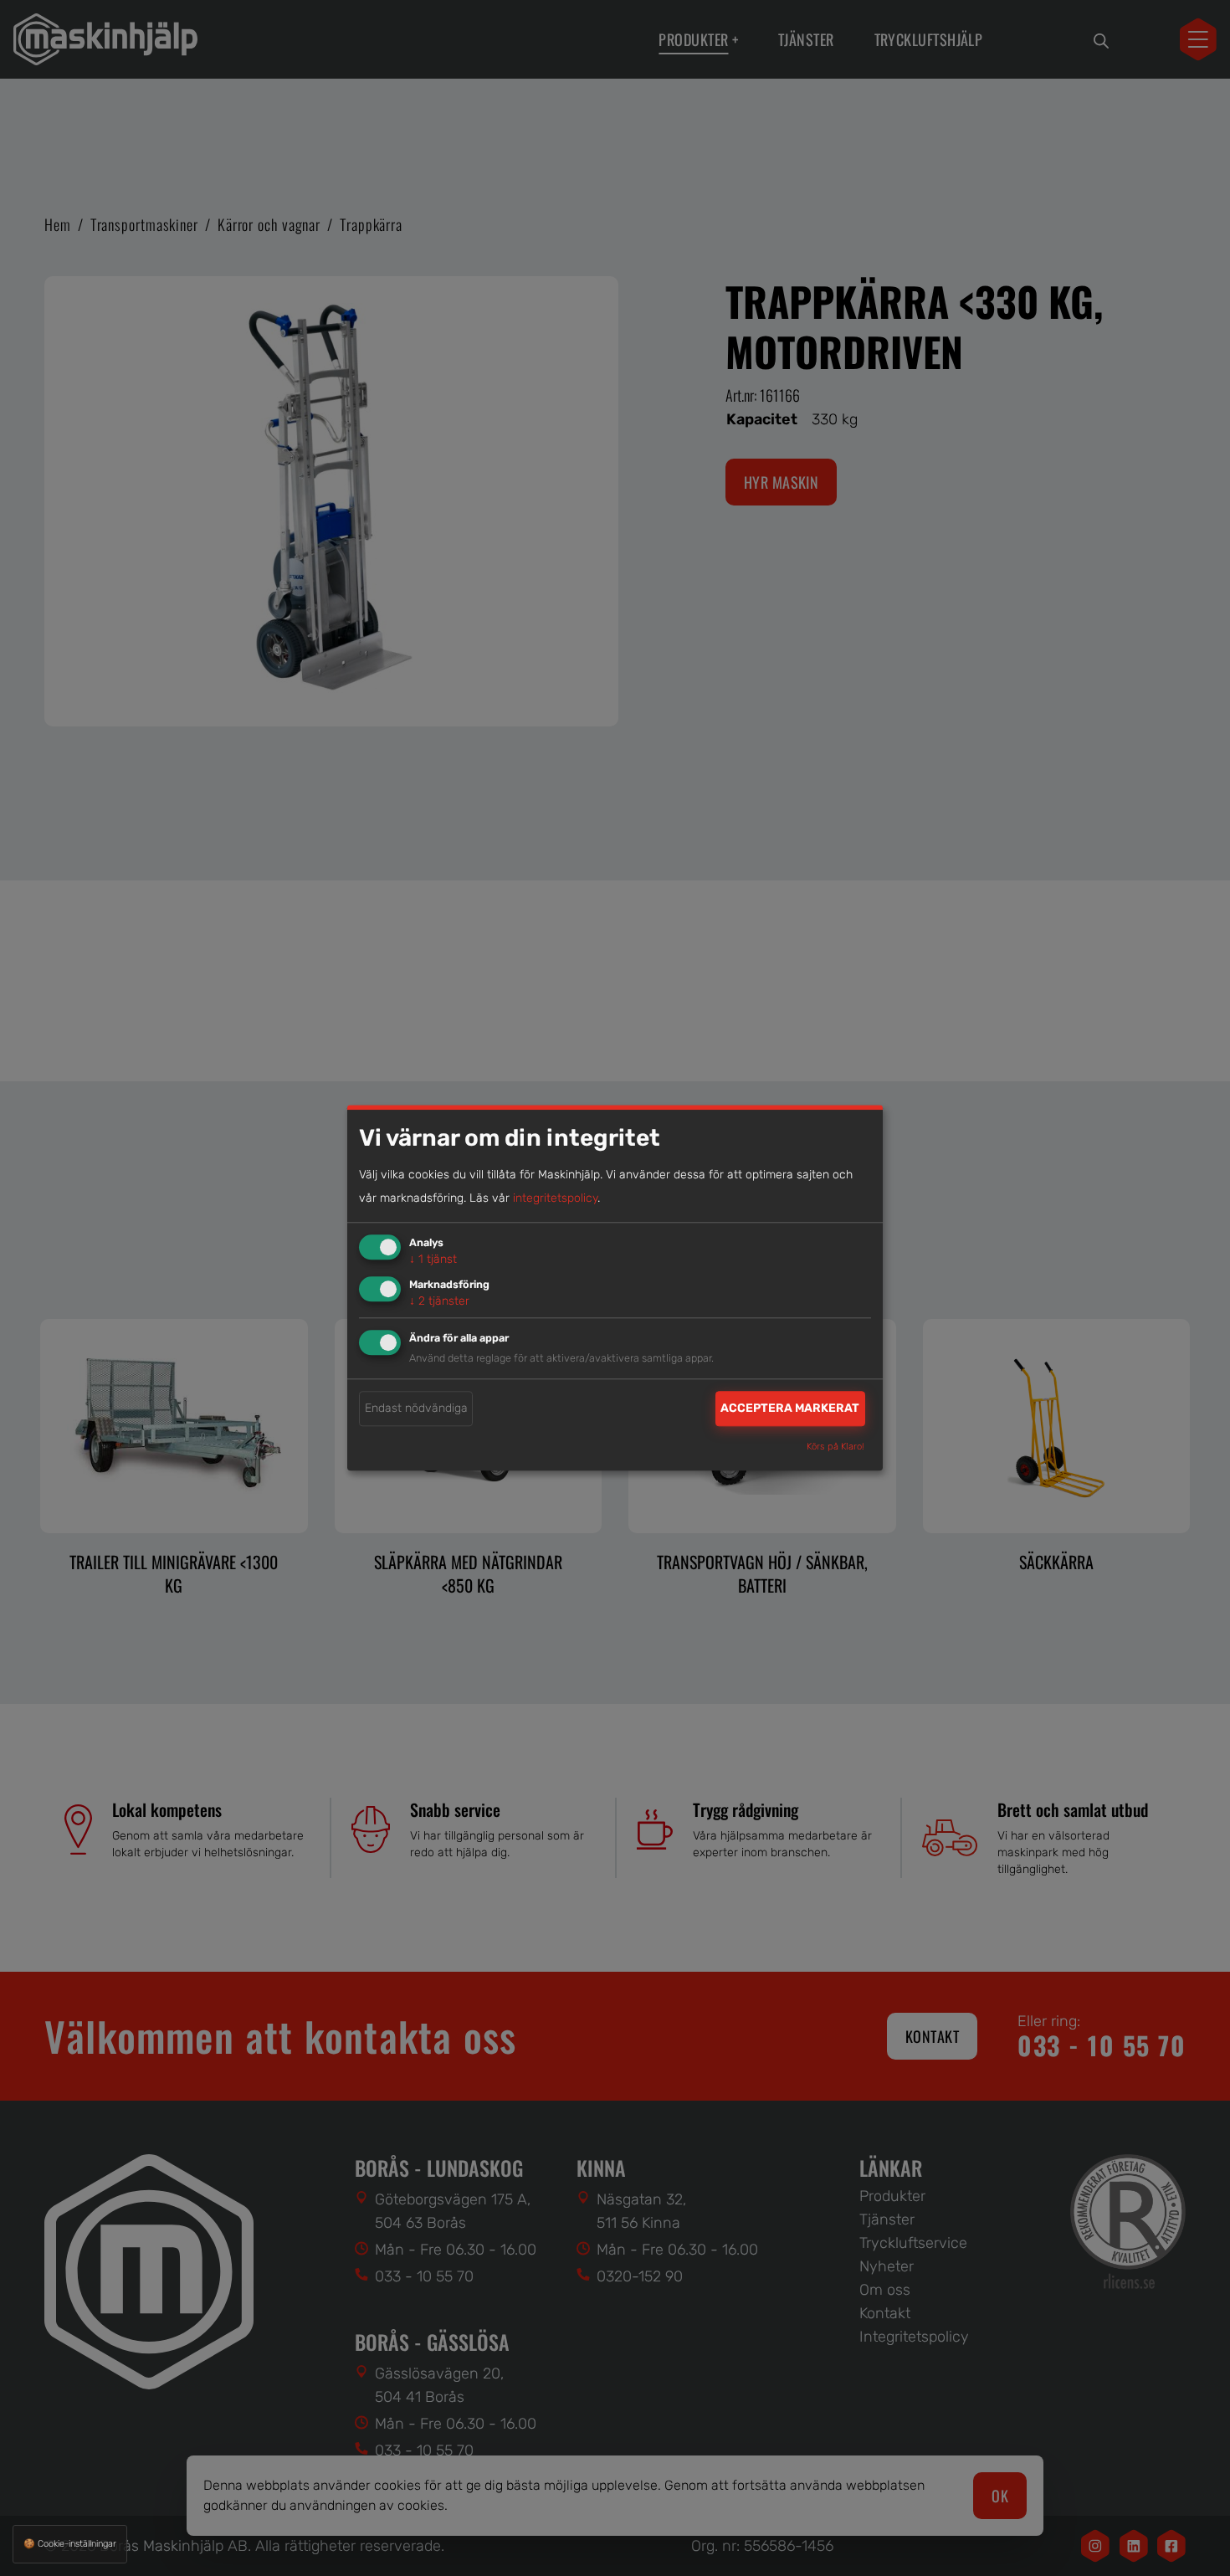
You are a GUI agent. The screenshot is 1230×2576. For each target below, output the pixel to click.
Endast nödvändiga (416, 1408)
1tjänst (433, 1259)
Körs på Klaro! (835, 1447)
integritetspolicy (555, 1198)
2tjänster (439, 1301)
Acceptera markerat (790, 1408)
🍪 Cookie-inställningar (70, 2544)
